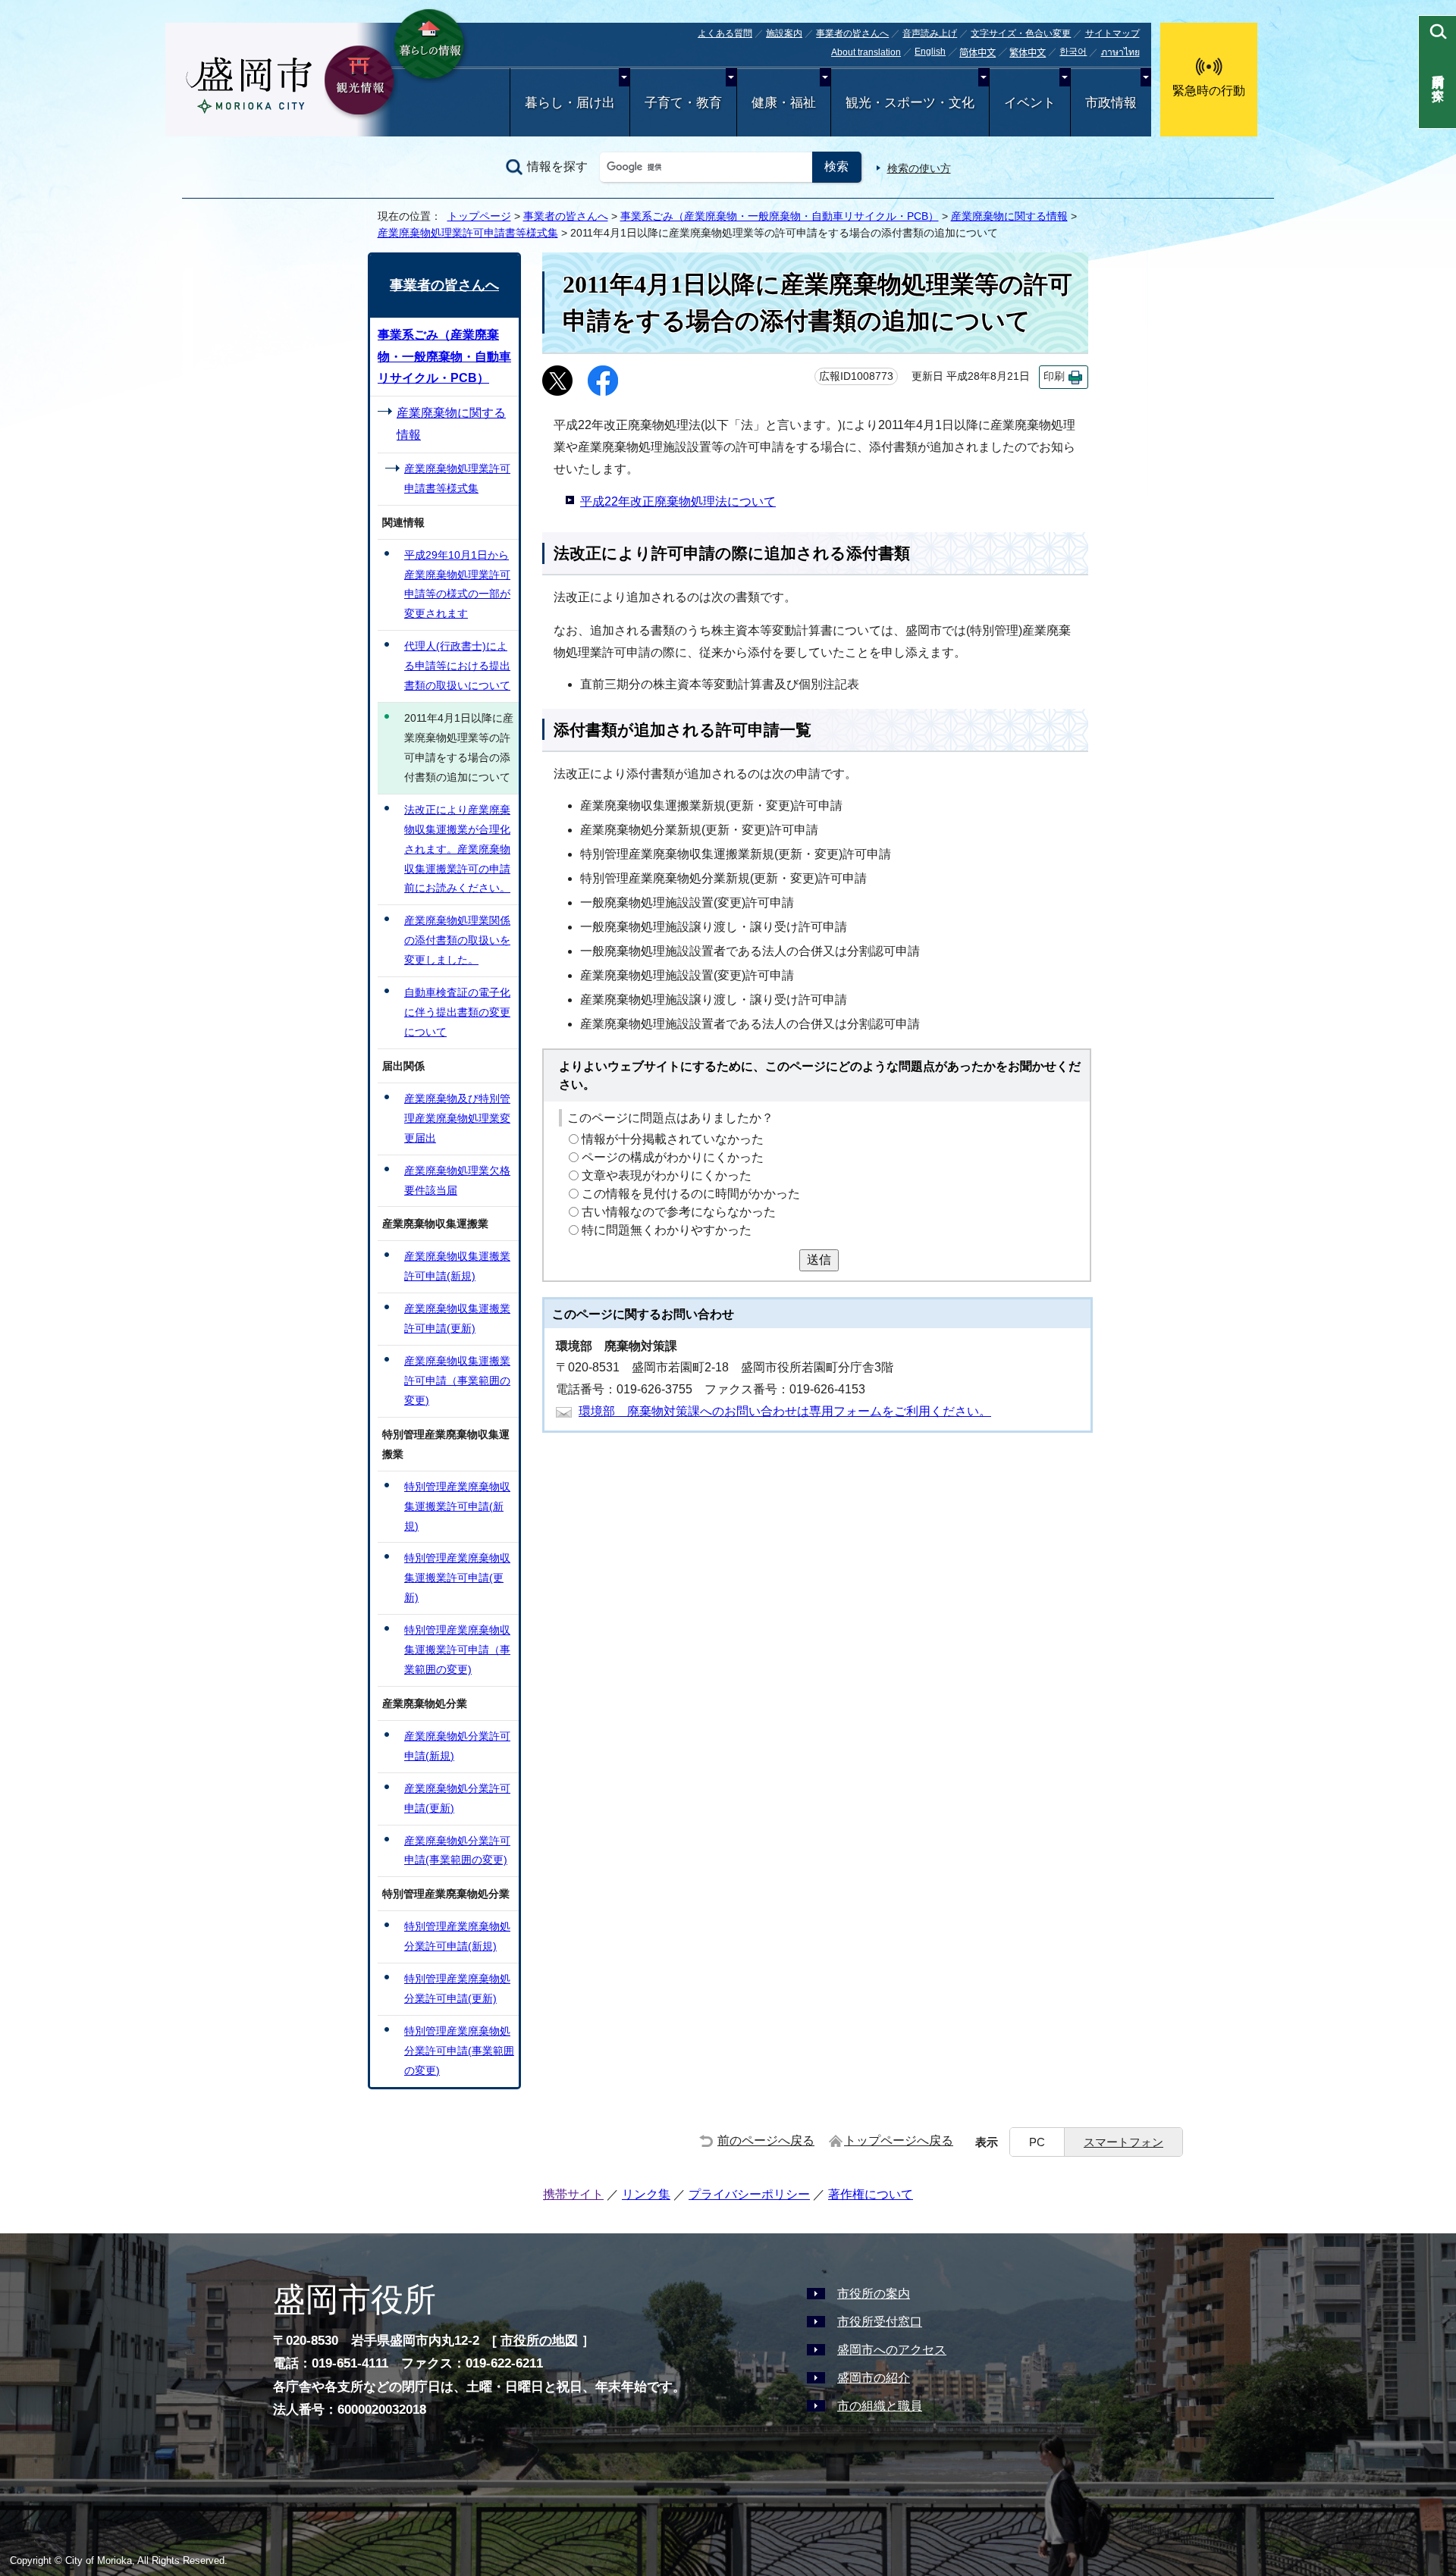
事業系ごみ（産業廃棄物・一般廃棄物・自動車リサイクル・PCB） (780, 216)
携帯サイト (573, 2194)
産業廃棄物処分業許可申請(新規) (457, 1746)
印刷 (1054, 376)
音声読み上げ (930, 33)
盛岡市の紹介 (874, 2378)
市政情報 (1111, 103)
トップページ (479, 216)
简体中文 (977, 53)
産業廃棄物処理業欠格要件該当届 (457, 1180)
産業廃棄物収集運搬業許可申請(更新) (457, 1318)
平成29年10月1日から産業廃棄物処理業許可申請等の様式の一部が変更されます (457, 584)
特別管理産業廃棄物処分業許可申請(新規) (457, 1936)
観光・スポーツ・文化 (910, 103)
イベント (1030, 103)
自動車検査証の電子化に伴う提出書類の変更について (457, 1012)
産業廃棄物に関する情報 (1009, 216)
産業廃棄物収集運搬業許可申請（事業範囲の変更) (457, 1380)
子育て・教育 (683, 103)
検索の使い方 (919, 168)
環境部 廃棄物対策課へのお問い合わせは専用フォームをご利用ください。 (785, 1411)
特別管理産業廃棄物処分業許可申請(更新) (457, 1988)
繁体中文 (1028, 53)
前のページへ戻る (766, 2140)
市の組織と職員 (880, 2406)
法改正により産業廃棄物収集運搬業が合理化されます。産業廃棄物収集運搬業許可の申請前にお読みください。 (457, 849)
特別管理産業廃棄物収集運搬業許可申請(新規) (457, 1506)
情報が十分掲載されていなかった (673, 1139)
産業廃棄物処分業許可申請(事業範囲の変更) (457, 1851)
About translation (866, 52)
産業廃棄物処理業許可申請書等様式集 (468, 233)
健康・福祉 (784, 103)
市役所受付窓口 (880, 2322)
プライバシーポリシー (749, 2194)
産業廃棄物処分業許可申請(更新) (457, 1798)
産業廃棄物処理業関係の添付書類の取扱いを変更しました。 (457, 940)
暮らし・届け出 (570, 103)
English (930, 52)
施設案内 (784, 33)
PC (1037, 2142)
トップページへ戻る (899, 2140)
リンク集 (646, 2194)
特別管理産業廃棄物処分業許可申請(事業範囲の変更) (459, 2051)
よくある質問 (725, 33)
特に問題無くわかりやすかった (667, 1230)
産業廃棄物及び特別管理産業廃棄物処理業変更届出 (457, 1118)
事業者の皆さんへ (852, 33)
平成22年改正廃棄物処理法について (678, 501)
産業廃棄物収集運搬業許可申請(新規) (457, 1266)
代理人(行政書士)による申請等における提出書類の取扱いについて (457, 666)
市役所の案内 (874, 2294)
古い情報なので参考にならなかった (679, 1212)
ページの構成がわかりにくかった (673, 1157)
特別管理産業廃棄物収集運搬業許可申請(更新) (457, 1578)
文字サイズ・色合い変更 (1021, 33)
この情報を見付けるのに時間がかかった (691, 1194)
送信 (819, 1260)
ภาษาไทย (1120, 52)
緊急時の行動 (1209, 91)
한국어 (1073, 52)
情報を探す (557, 166)
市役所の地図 (539, 2341)
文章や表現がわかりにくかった (667, 1175)
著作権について (871, 2194)
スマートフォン (1123, 2142)
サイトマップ (1112, 33)
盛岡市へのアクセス (892, 2350)
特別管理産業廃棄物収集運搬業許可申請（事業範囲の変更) (457, 1650)
